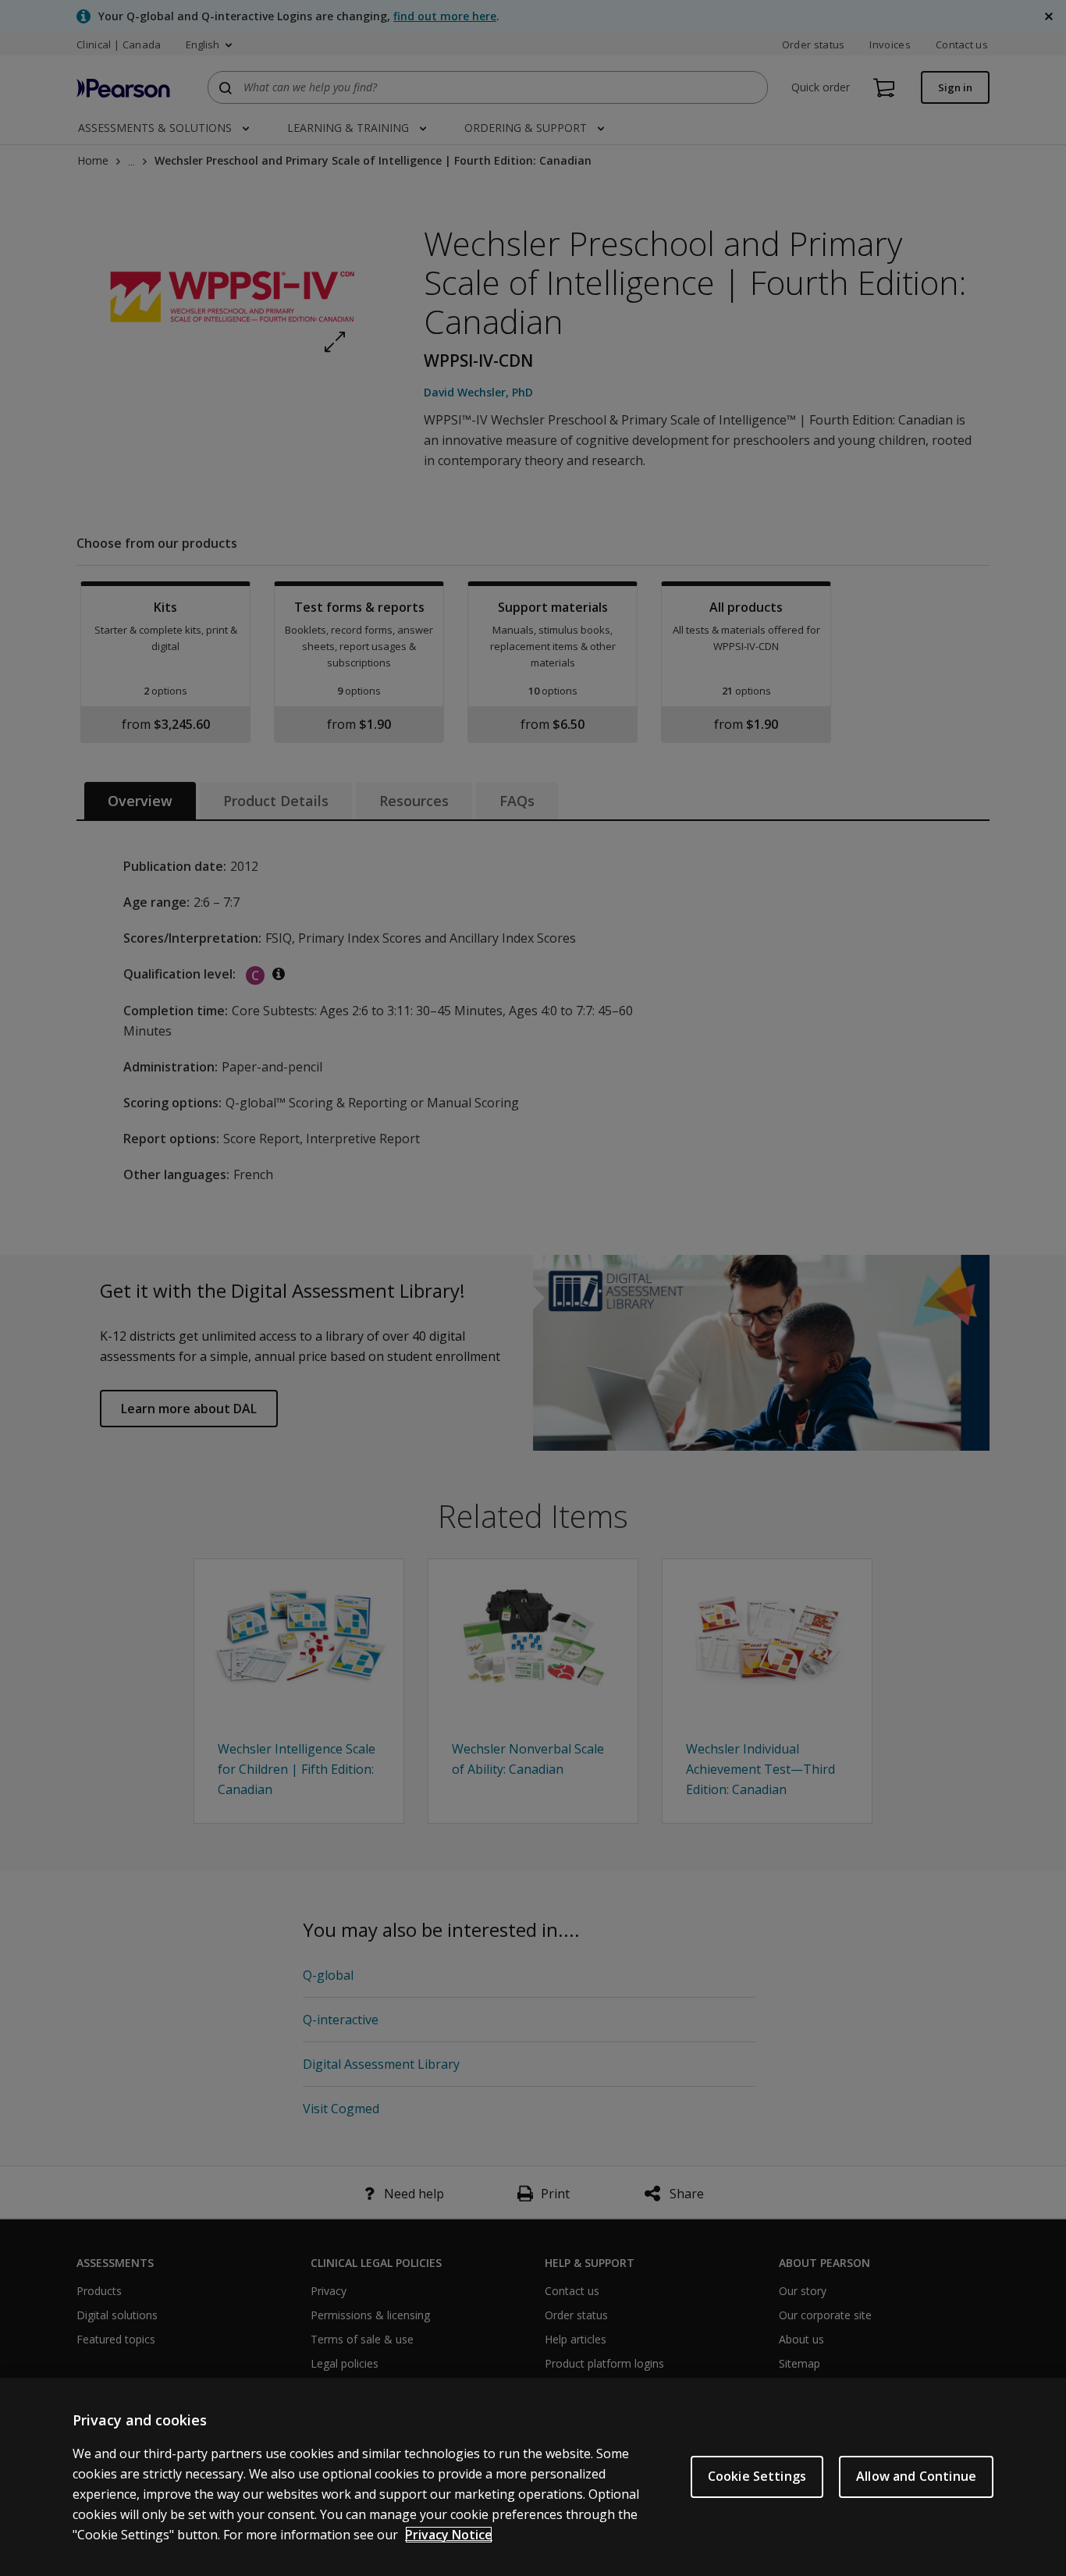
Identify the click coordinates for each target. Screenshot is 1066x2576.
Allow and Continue (916, 2476)
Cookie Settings (757, 2476)
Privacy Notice (449, 2535)
